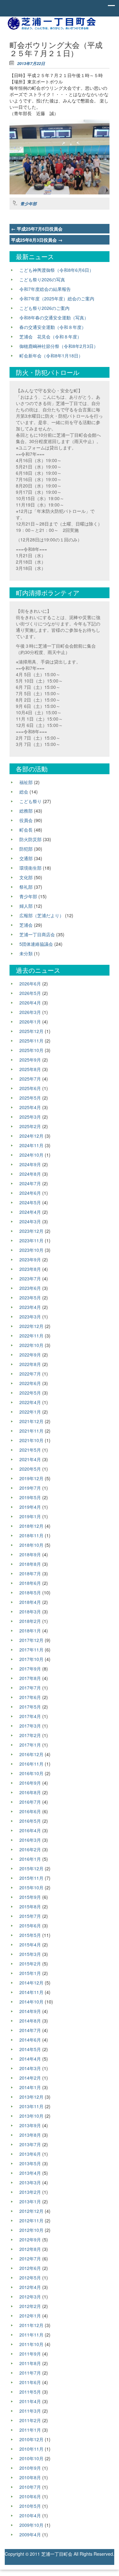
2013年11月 (31, 2106)
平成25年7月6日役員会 (37, 229)
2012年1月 (30, 2316)
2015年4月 (30, 1945)
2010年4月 (30, 2515)
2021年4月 (30, 1459)
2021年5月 (30, 1450)
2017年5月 (30, 1707)
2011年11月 (31, 2335)
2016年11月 (31, 1764)
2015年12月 (31, 1868)
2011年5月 (30, 2392)
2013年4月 (30, 2173)
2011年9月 (30, 2354)
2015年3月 (30, 1954)
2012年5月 (30, 2278)
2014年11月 (31, 1992)
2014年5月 (30, 2049)
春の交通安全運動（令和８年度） (53, 327)
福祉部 (26, 782)
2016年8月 (30, 1792)
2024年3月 (30, 1221)
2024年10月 (31, 1155)
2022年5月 (30, 1393)
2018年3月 (30, 1612)
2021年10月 (31, 1440)
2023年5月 (30, 1298)
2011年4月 (30, 2401)
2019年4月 (30, 1507)
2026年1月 (30, 1022)
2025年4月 (30, 1107)
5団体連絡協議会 (36, 944)
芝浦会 (26, 925)
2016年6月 (30, 1811)
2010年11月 (31, 2449)
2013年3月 (30, 2182)
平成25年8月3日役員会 (37, 240)
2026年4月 (30, 1003)
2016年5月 (30, 1821)
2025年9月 (30, 1060)
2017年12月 (31, 1640)
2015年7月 (30, 1916)
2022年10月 (31, 1345)
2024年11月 (31, 1145)
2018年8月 (30, 1564)
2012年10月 (31, 2230)
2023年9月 (30, 1259)
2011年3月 (30, 2411)
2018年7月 (30, 1573)
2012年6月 (30, 2268)
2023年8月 (30, 1269)
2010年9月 (30, 2468)
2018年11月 (31, 1535)
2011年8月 (30, 2363)
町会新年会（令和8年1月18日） (51, 356)
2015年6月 (30, 1925)
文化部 (26, 877)
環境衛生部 (30, 868)
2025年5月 (30, 1098)
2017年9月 (30, 1669)
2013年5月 (30, 2163)
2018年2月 (30, 1621)
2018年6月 (30, 1583)
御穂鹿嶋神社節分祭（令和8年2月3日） (59, 346)
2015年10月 (31, 1887)
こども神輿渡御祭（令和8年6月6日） (56, 270)
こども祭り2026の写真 (42, 279)
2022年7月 (30, 1374)
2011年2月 (30, 2420)
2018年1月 (30, 1631)
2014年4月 (30, 2059)
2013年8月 (30, 2135)
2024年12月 (31, 1136)
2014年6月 (30, 2040)
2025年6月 (30, 1088)
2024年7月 (30, 1183)
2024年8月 (30, 1174)
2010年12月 (31, 2439)
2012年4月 (30, 2287)
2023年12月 (31, 1231)
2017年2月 (30, 1735)
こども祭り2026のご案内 (44, 308)
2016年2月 (30, 1849)
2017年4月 (30, 1716)
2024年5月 (30, 1202)
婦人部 (26, 906)
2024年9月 (30, 1164)
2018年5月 (30, 1592)
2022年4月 (30, 1402)
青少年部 (29, 204)
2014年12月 (31, 1983)
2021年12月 (31, 1421)
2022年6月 (30, 1383)
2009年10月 (31, 2525)
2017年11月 (31, 1650)
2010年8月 (30, 2477)
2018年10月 (31, 1545)
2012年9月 (30, 2239)
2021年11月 (31, 1431)
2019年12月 (31, 1478)
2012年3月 (30, 2297)
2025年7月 (30, 1079)
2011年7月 (30, 2373)
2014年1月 (30, 2087)
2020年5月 (30, 1469)
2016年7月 (30, 1802)
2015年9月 (30, 1897)
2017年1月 (30, 1745)
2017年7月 (30, 1688)
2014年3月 (30, 2068)
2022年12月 (31, 1326)
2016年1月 (30, 1859)
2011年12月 (31, 2325)
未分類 (26, 953)
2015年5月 (30, 1935)
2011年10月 (31, 2344)
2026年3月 (30, 1012)
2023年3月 (30, 1317)
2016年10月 (31, 1773)
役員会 (26, 820)
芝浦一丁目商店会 (37, 934)
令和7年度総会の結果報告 (45, 289)
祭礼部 (26, 887)
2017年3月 (30, 1726)
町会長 (26, 830)
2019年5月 (30, 1497)
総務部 (26, 811)
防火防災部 (30, 839)
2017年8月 (30, 1678)
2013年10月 (31, 2116)
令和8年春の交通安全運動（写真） (54, 317)
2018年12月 (31, 1526)
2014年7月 (30, 2030)
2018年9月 (30, 1554)
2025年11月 (31, 1041)
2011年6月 (30, 2382)
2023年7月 (30, 1278)
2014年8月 (30, 2021)
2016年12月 (31, 1754)
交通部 (26, 858)
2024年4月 (30, 1212)
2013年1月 (30, 2201)
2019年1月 (30, 1516)
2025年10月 (31, 1050)
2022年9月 (30, 1355)
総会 (24, 792)
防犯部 (26, 849)
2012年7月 (30, 2259)
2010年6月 (30, 2496)
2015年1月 (30, 1973)
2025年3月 (30, 1117)
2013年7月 (30, 2144)
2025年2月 (30, 1126)
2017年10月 (31, 1659)
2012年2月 (30, 2306)
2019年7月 (30, 1488)
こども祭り (30, 801)
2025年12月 (31, 1031)
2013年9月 (30, 2125)
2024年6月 (30, 1193)
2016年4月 (30, 1830)
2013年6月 (30, 2154)
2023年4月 (30, 1307)
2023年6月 (30, 1288)
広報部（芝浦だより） (42, 915)
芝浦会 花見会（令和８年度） (50, 337)
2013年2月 (30, 2192)
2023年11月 (31, 1240)
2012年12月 (31, 2211)
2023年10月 (31, 1250)
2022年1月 (30, 1412)
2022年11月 (31, 1336)
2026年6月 (30, 984)
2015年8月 (30, 1906)
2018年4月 (30, 1602)
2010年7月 (30, 2487)
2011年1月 (30, 2430)
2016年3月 (30, 1840)
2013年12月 (31, 2097)
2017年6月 (30, 1697)
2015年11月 (31, 1878)
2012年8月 (30, 2249)
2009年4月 (30, 2534)
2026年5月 (30, 993)
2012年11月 (31, 2220)
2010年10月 (31, 2458)
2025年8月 (30, 1069)
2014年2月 (30, 2078)
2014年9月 (30, 2011)
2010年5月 (30, 2506)
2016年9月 (30, 1783)
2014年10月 (31, 2002)
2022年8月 (30, 1364)
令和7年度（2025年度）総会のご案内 (57, 298)
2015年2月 (30, 1964)
